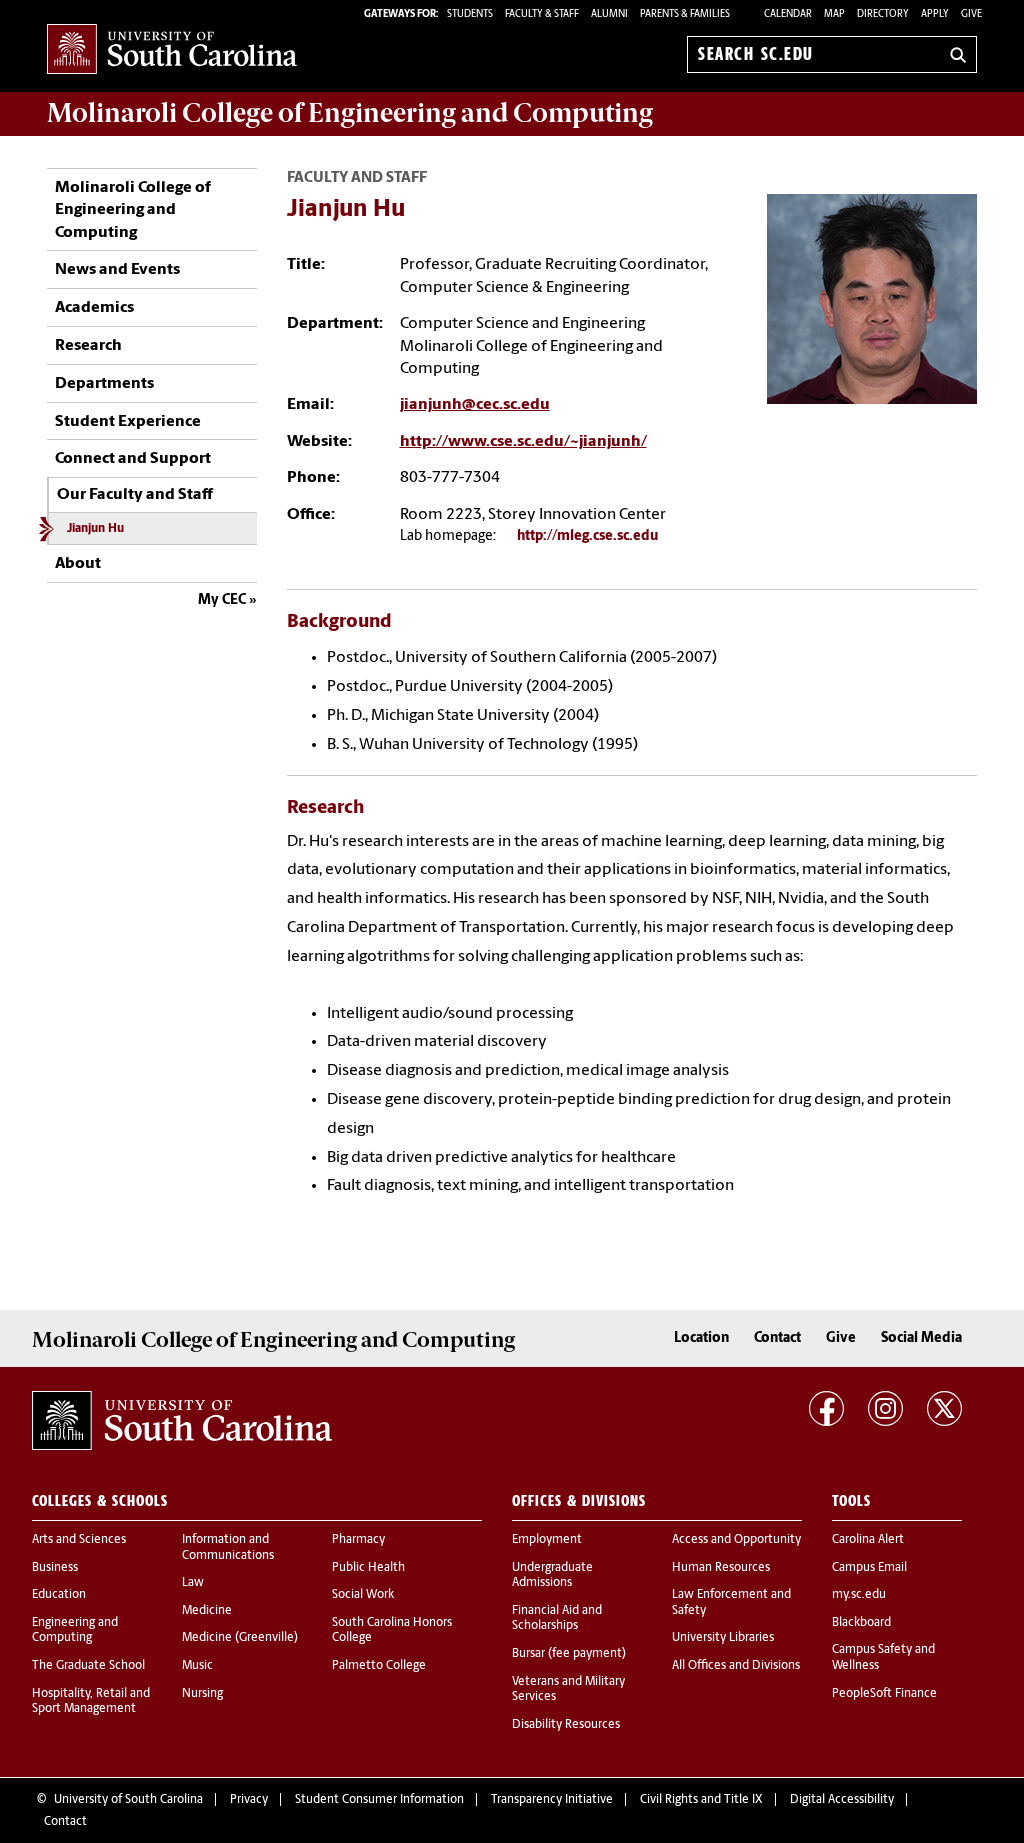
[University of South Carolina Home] (172, 50)
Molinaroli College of (350, 113)
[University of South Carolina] (182, 1420)
